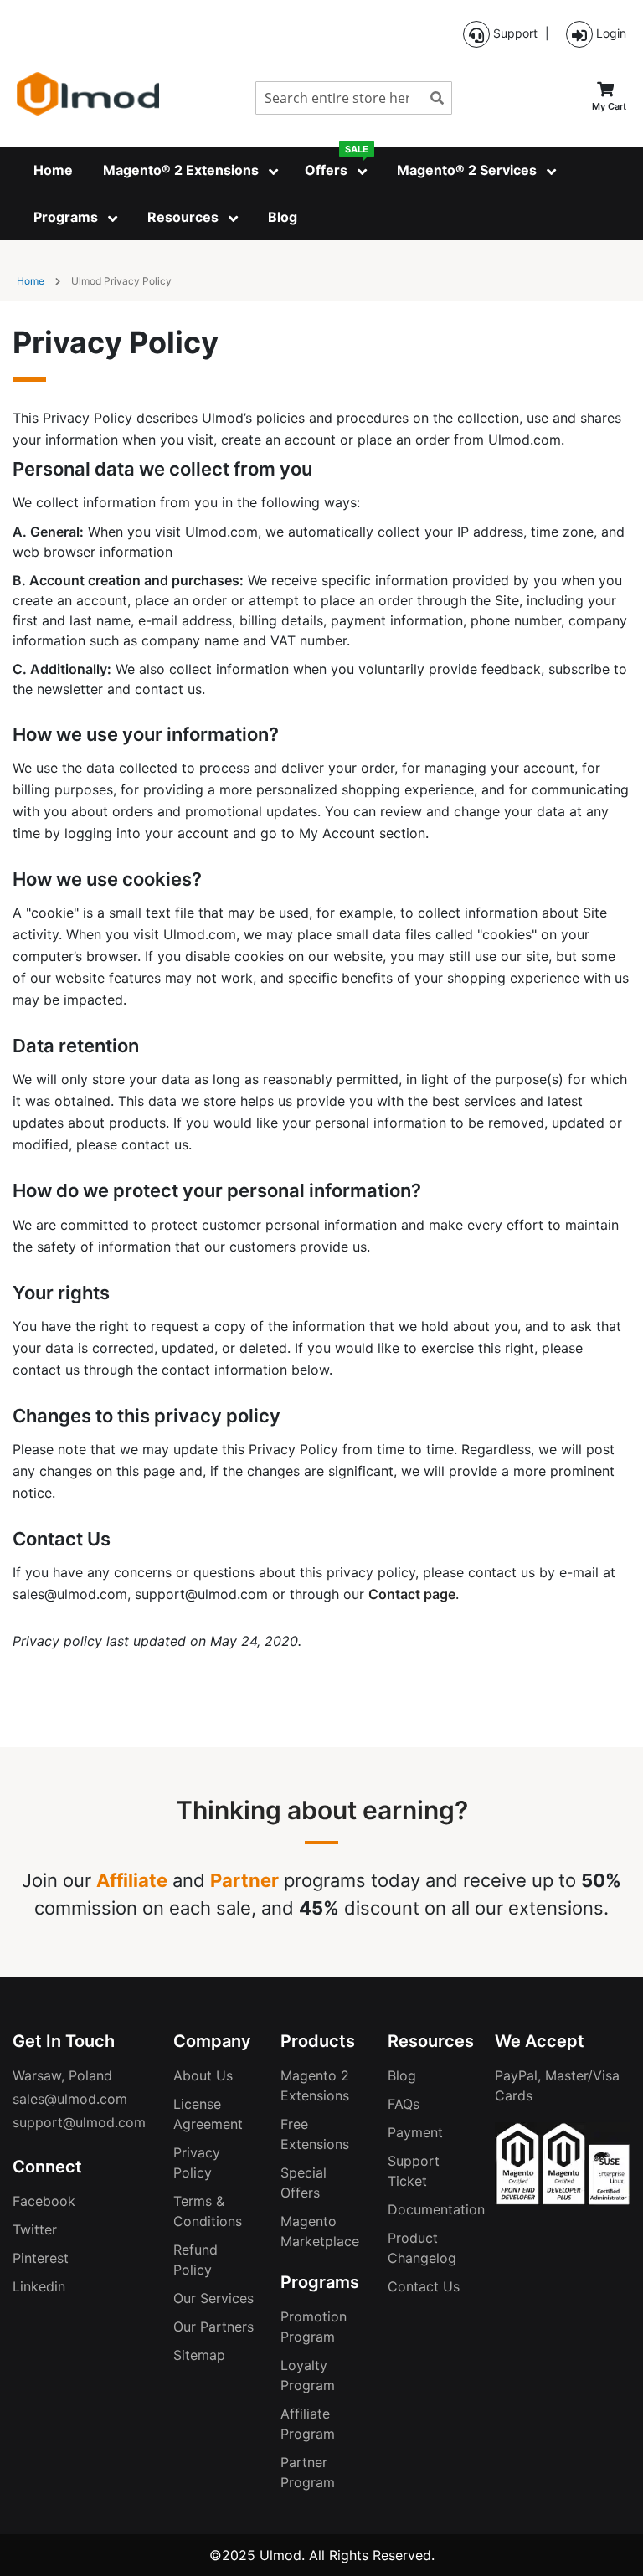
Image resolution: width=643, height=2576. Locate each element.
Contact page (412, 1594)
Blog (283, 217)
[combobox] (354, 98)
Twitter (35, 2229)
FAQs (404, 2104)
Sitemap (199, 2355)
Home (53, 170)
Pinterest (41, 2258)
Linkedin (39, 2286)
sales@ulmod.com (70, 2099)
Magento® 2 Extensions (181, 170)
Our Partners (213, 2327)
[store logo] (88, 94)
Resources (183, 217)
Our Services (213, 2298)
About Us (203, 2075)
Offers (337, 162)
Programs (66, 217)
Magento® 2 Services (467, 170)
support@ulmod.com (79, 2122)
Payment (415, 2132)
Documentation (436, 2209)
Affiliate (132, 1880)
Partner (244, 1880)
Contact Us (424, 2286)
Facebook (44, 2201)
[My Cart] (605, 88)
